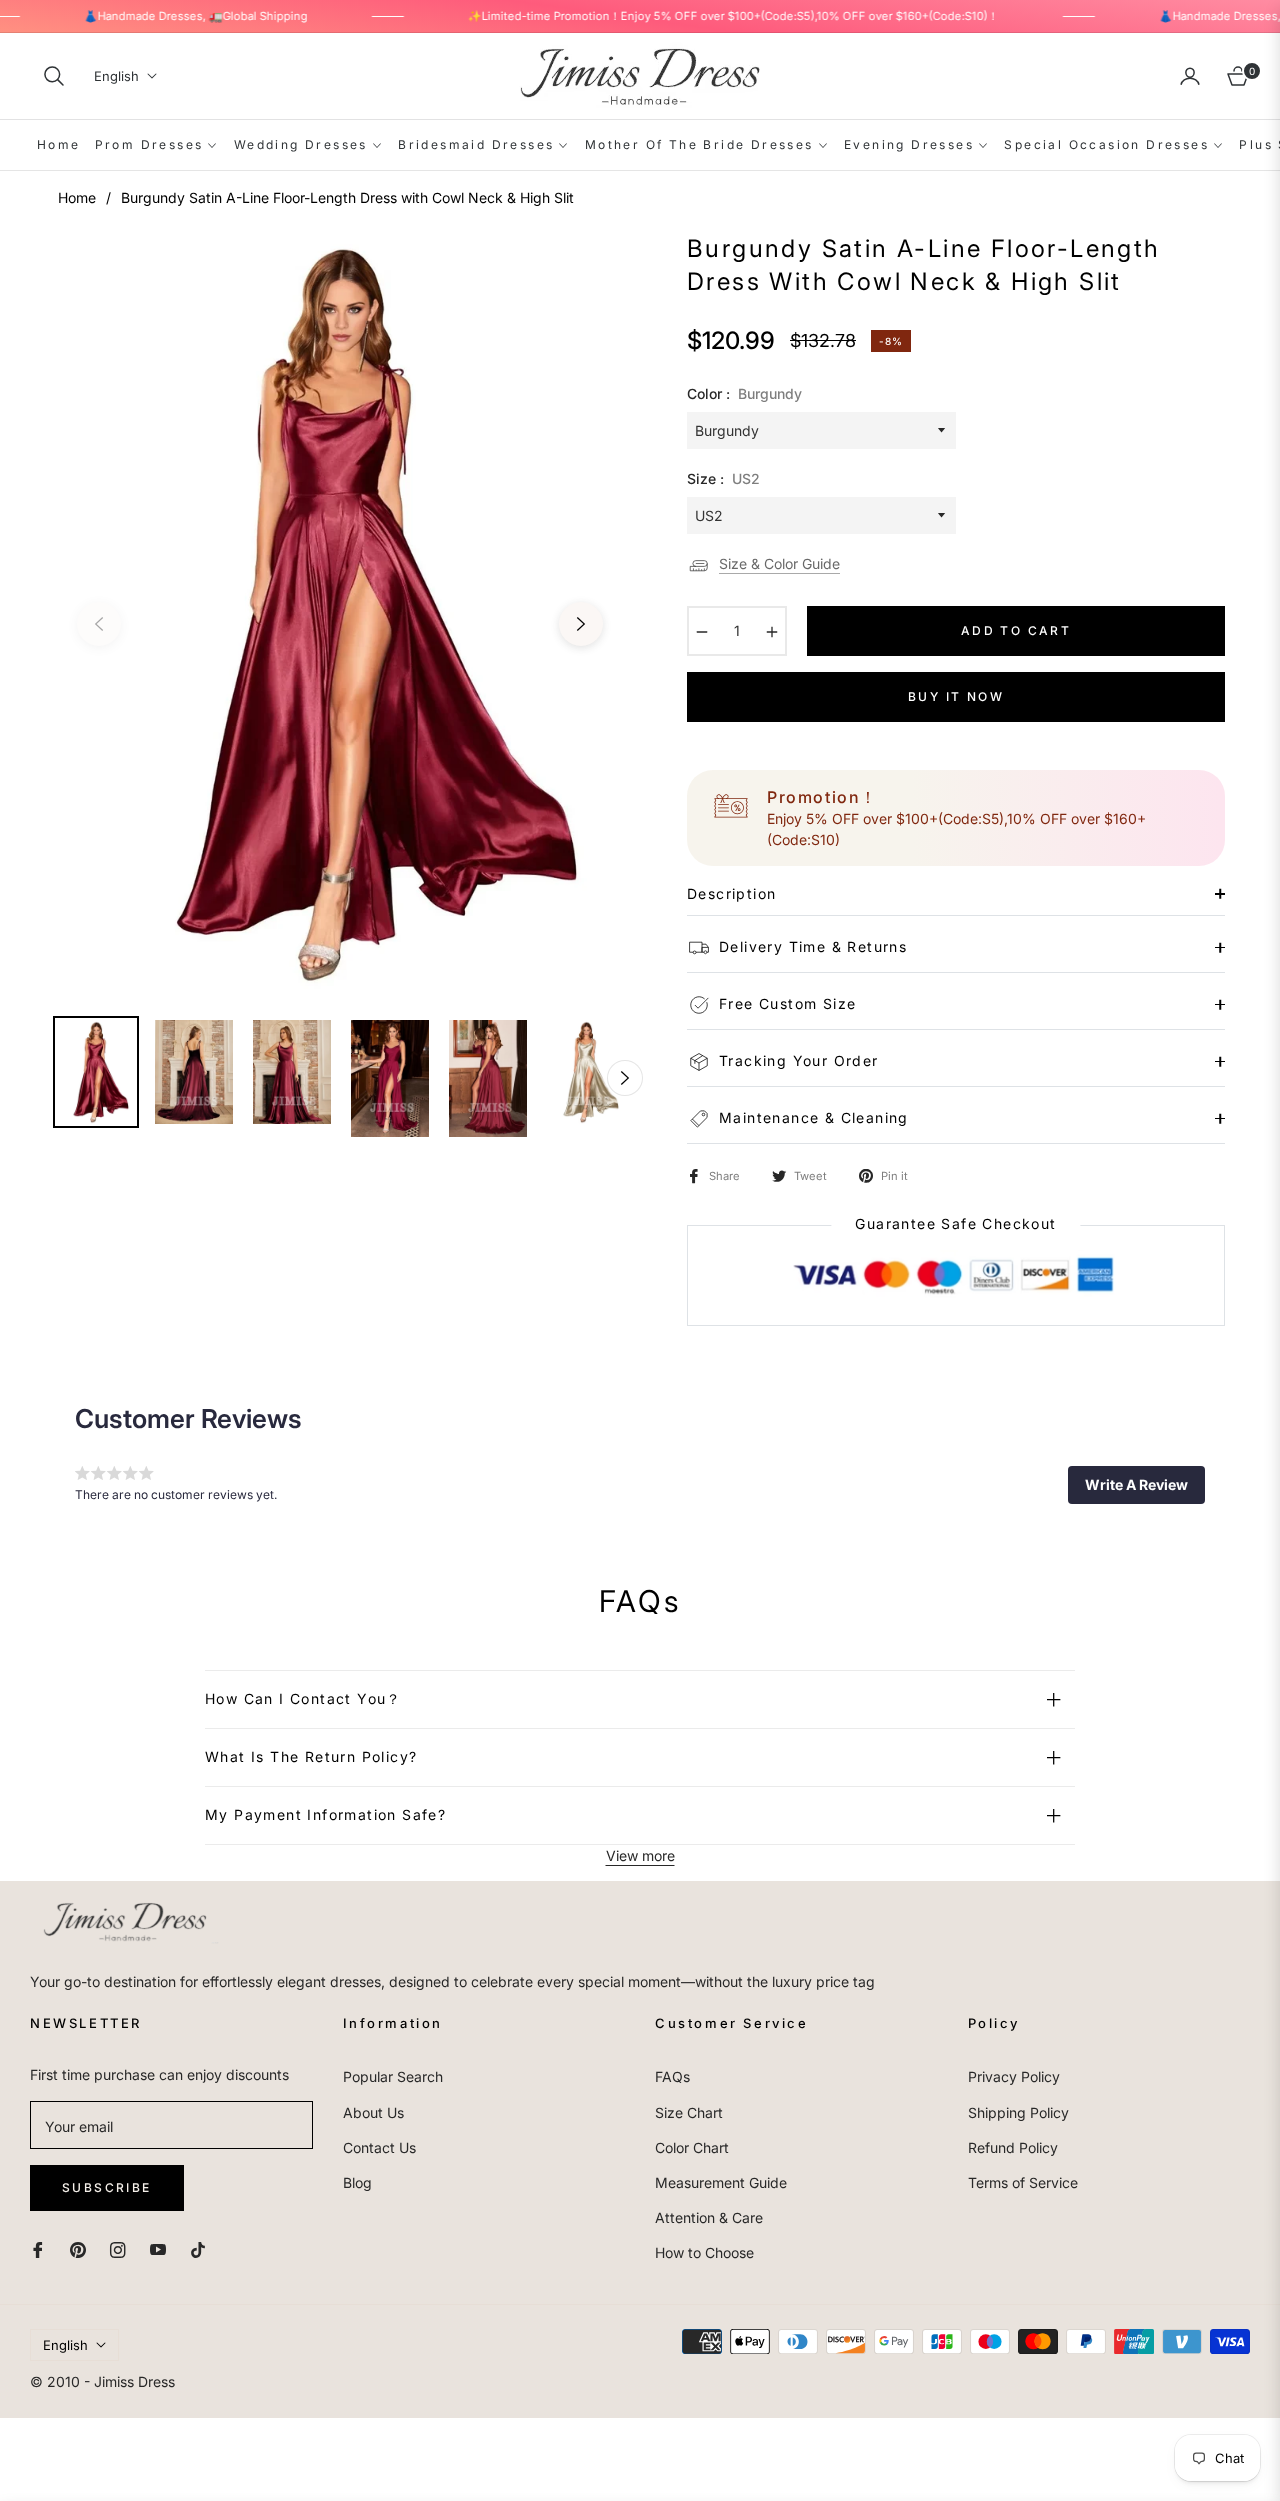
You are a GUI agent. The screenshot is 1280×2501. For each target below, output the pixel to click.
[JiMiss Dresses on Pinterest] (78, 2247)
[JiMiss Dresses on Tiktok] (203, 2247)
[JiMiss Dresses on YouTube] (158, 2247)
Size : (723, 478)
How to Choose (704, 2252)
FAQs (672, 2076)
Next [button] (581, 624)
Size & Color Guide (779, 563)
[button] (54, 76)
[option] (340, 612)
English (116, 76)
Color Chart (692, 2147)
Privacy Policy (1014, 2076)
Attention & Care (709, 2217)
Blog (357, 2182)
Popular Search (393, 2076)
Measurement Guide (721, 2182)
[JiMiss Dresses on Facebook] (38, 2247)
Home (77, 197)
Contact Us (379, 2147)
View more (640, 1855)
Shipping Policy (1018, 2112)
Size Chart (689, 2112)
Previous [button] (99, 624)
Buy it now (956, 696)
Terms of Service (1023, 2182)
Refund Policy (1013, 2147)
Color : (744, 393)
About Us (373, 2112)
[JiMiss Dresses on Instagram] (118, 2247)
